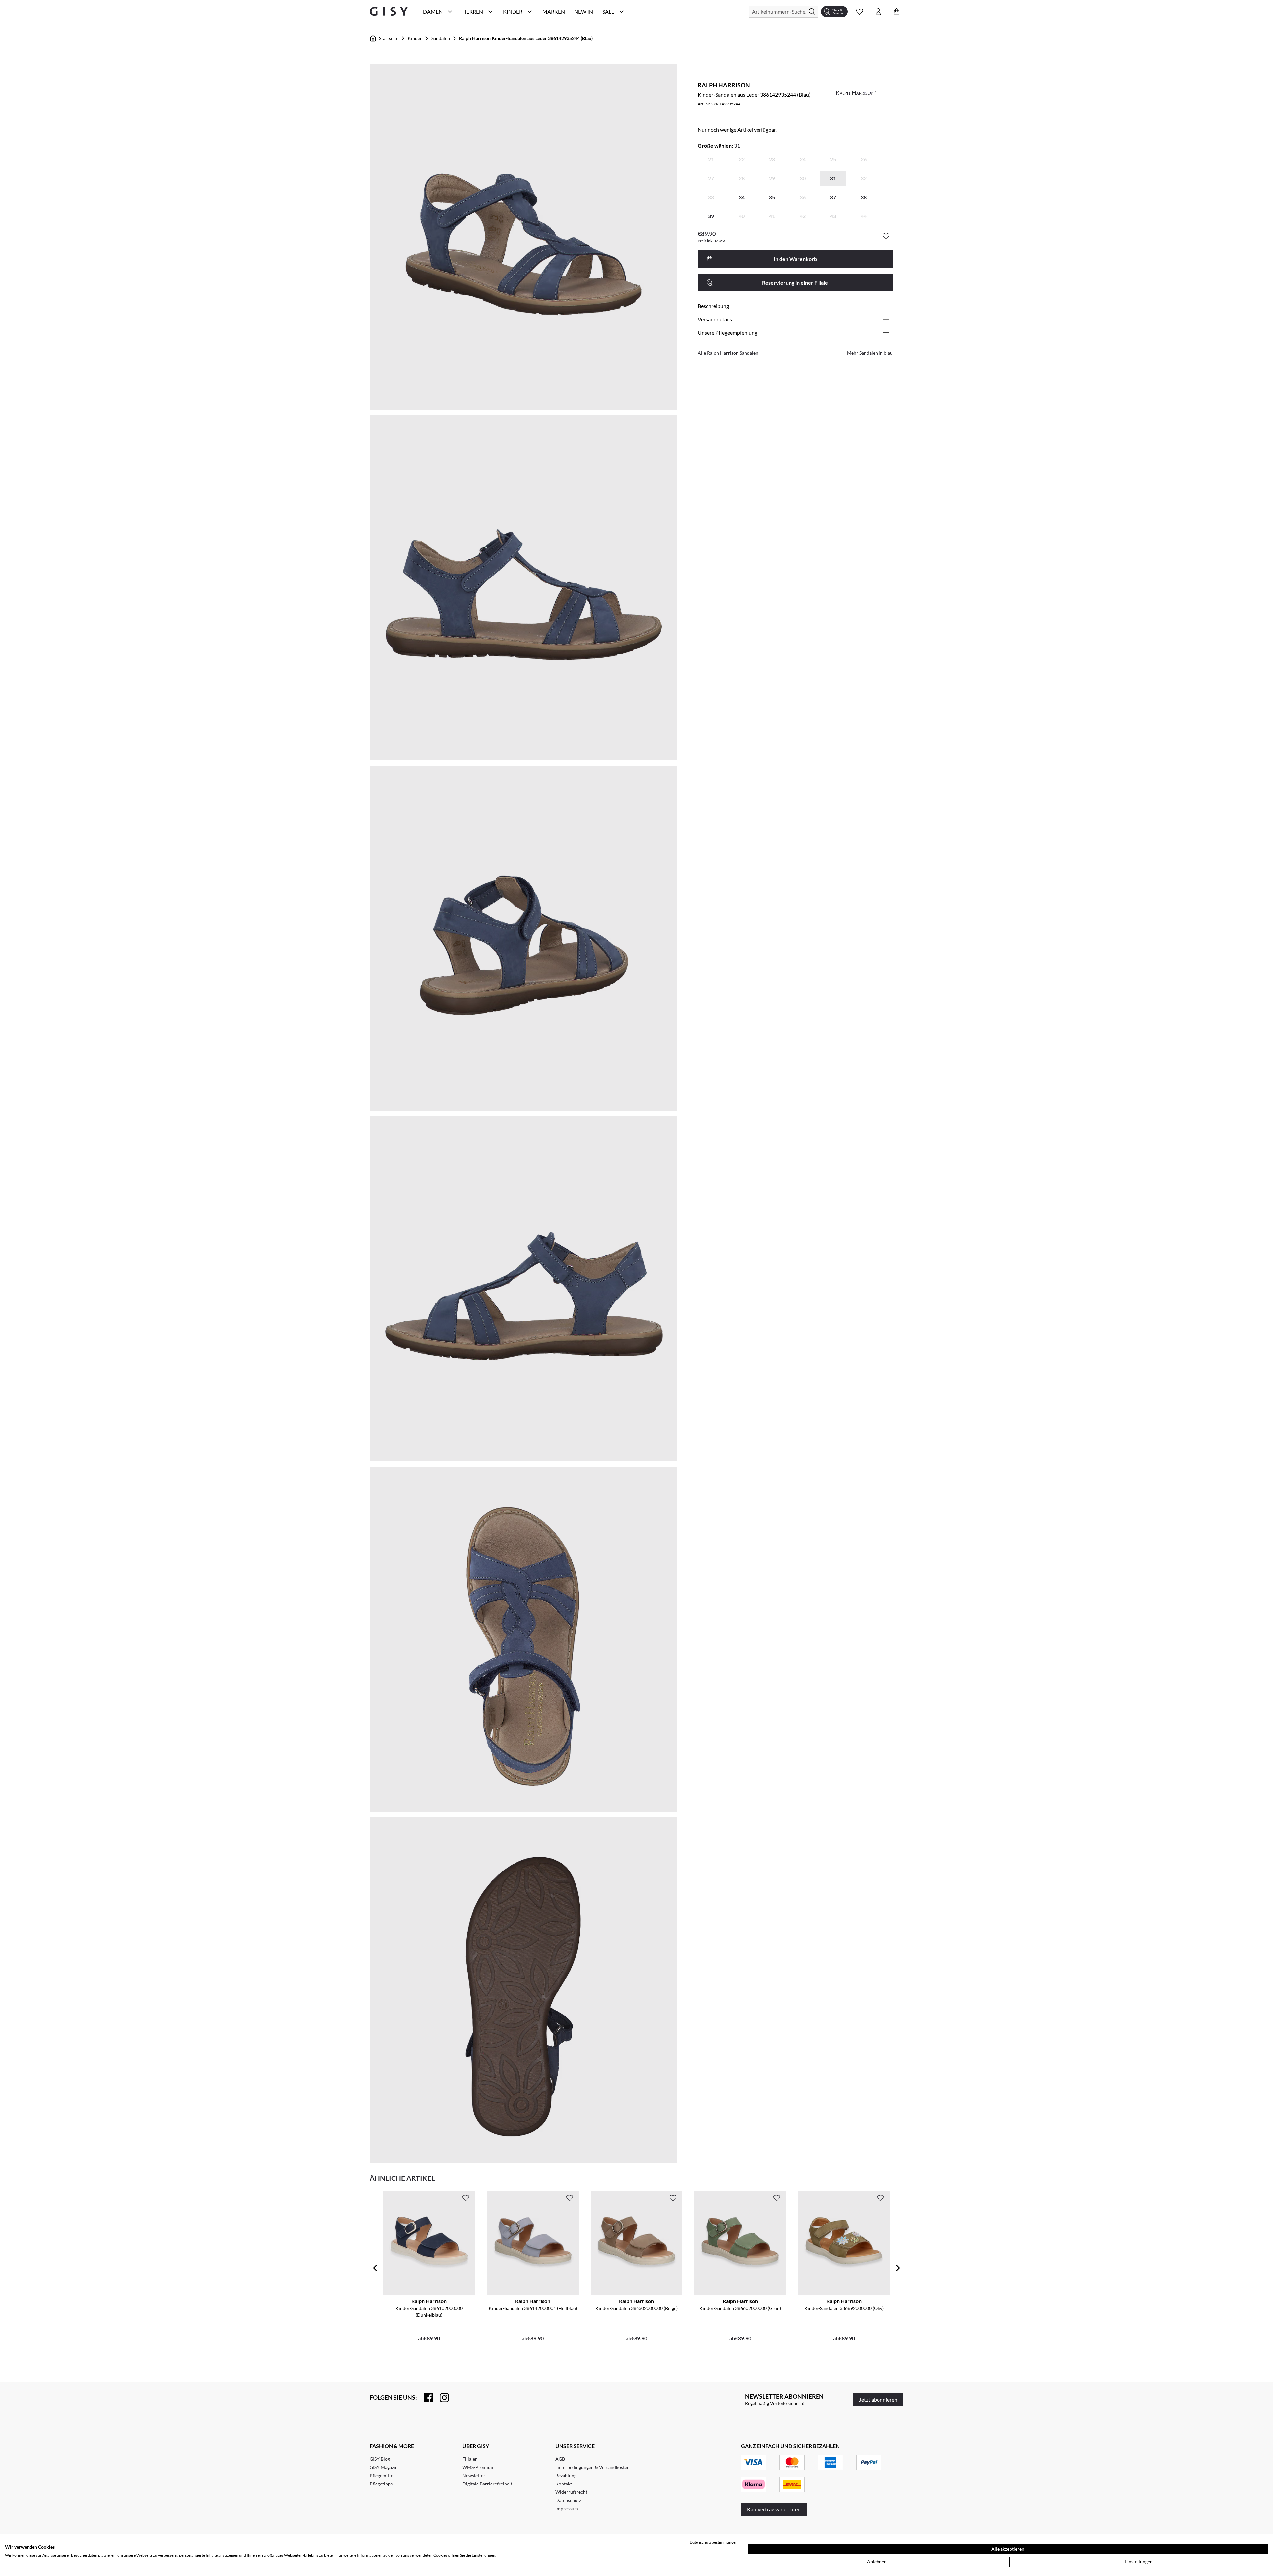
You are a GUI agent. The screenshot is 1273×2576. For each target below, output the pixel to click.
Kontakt (564, 2484)
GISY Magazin (384, 2467)
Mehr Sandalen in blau (870, 353)
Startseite (389, 38)
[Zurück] (375, 2268)
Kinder (415, 38)
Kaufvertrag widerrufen (774, 2509)
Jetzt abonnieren (878, 2399)
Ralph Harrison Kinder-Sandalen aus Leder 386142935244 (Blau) (526, 38)
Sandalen (441, 38)
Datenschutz (568, 2500)
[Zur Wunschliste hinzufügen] (886, 236)
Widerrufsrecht (571, 2492)
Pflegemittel (382, 2475)
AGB (560, 2459)
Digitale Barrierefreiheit (487, 2484)
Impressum (567, 2509)
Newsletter (474, 2475)
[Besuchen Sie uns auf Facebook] (425, 2398)
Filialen (470, 2459)
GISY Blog (380, 2459)
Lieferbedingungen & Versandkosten (592, 2467)
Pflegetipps (381, 2484)
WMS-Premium (479, 2467)
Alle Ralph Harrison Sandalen (728, 353)
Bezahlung (566, 2475)
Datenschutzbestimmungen (714, 2542)
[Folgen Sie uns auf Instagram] (441, 2398)
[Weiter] (898, 2268)
